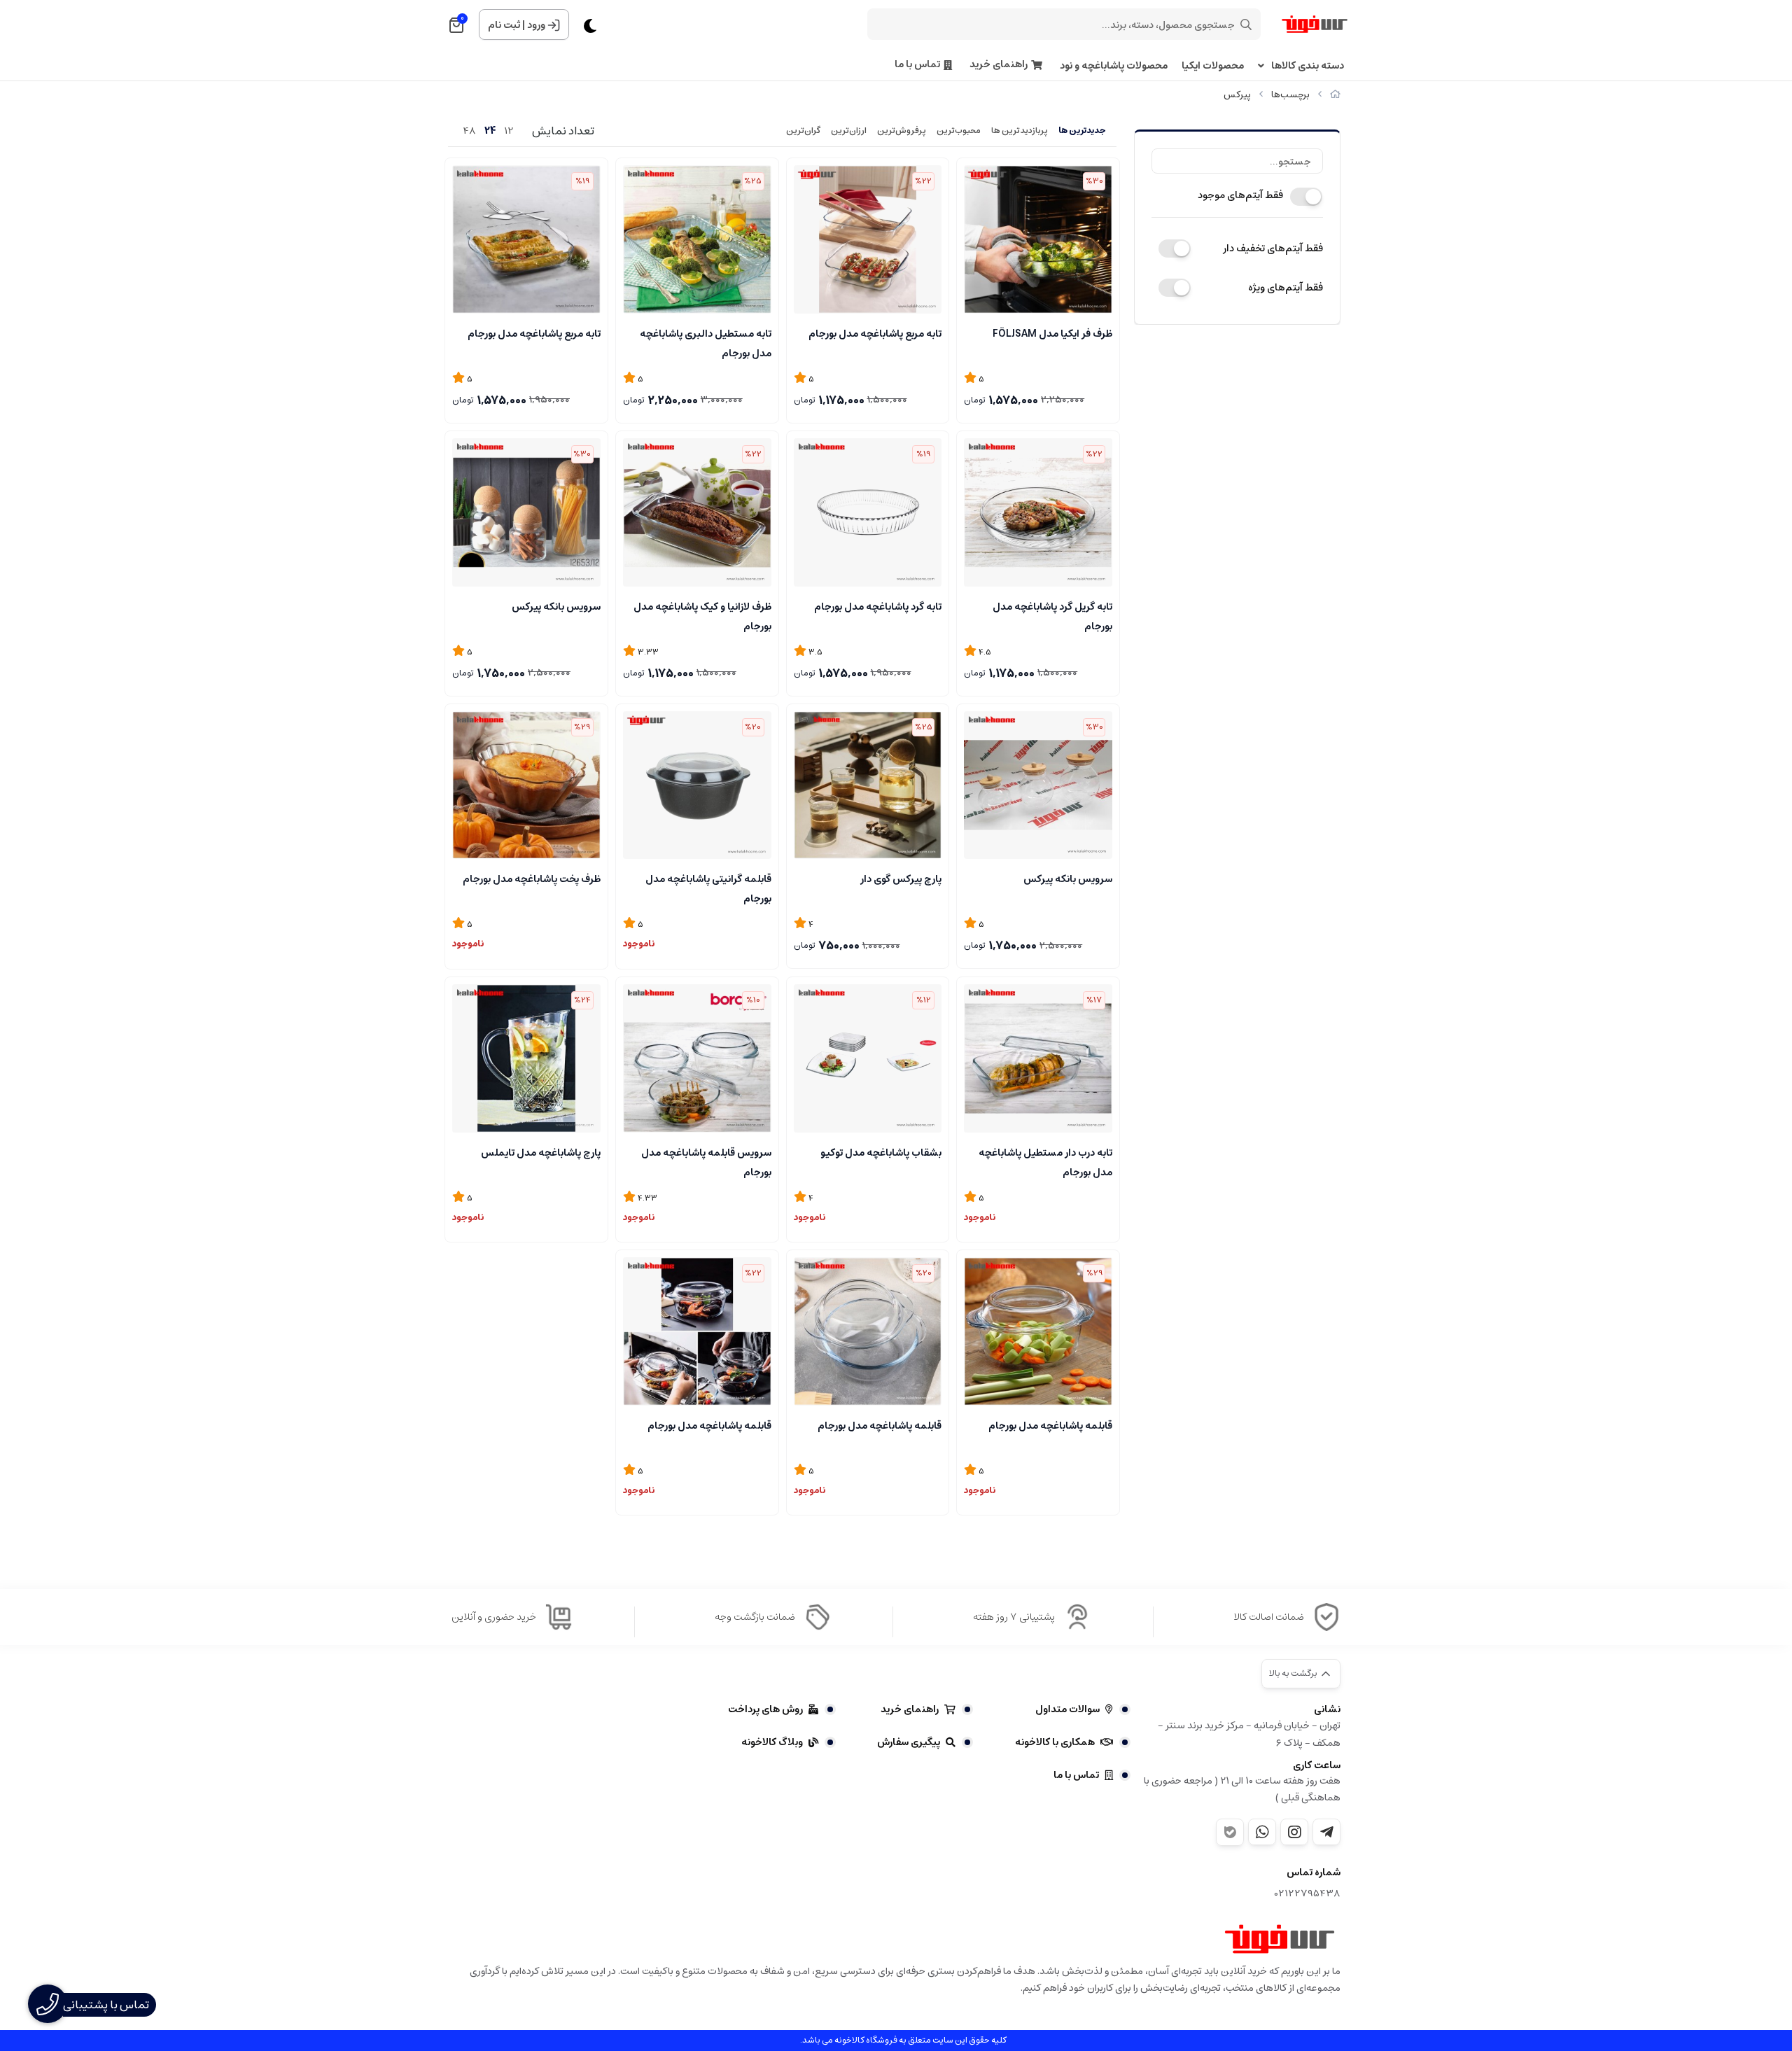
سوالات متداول (1067, 1709)
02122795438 (1308, 1894)
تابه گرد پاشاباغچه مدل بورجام (878, 607)
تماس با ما (917, 65)
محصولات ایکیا (1213, 66)
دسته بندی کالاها (1308, 66)
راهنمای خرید (999, 65)
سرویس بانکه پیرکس (556, 607)
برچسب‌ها (1290, 95)
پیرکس (1237, 95)
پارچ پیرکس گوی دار (901, 879)
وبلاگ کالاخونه (772, 1742)
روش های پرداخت (765, 1709)
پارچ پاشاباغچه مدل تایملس (541, 1153)
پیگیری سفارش (909, 1742)
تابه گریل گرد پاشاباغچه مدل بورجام (1052, 615)
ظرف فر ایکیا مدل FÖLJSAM (1052, 334)
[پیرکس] (1280, 1939)
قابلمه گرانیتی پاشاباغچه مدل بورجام (708, 888)
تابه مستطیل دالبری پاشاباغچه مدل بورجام (706, 342)
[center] (1246, 24)
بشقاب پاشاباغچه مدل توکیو (881, 1153)
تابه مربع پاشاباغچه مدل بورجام (875, 334)
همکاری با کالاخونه (1055, 1742)
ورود (536, 25)
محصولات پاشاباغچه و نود (1114, 66)
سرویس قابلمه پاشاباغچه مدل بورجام (706, 1161)
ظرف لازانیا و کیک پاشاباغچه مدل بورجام (702, 615)
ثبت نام (504, 25)
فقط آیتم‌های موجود (1240, 195)
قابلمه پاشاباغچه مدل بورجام (1050, 1426)
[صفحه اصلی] (1335, 95)
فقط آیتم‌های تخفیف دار (1273, 248)
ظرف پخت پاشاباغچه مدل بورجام (532, 879)
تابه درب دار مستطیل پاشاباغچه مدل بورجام (1045, 1161)
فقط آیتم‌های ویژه (1286, 288)
